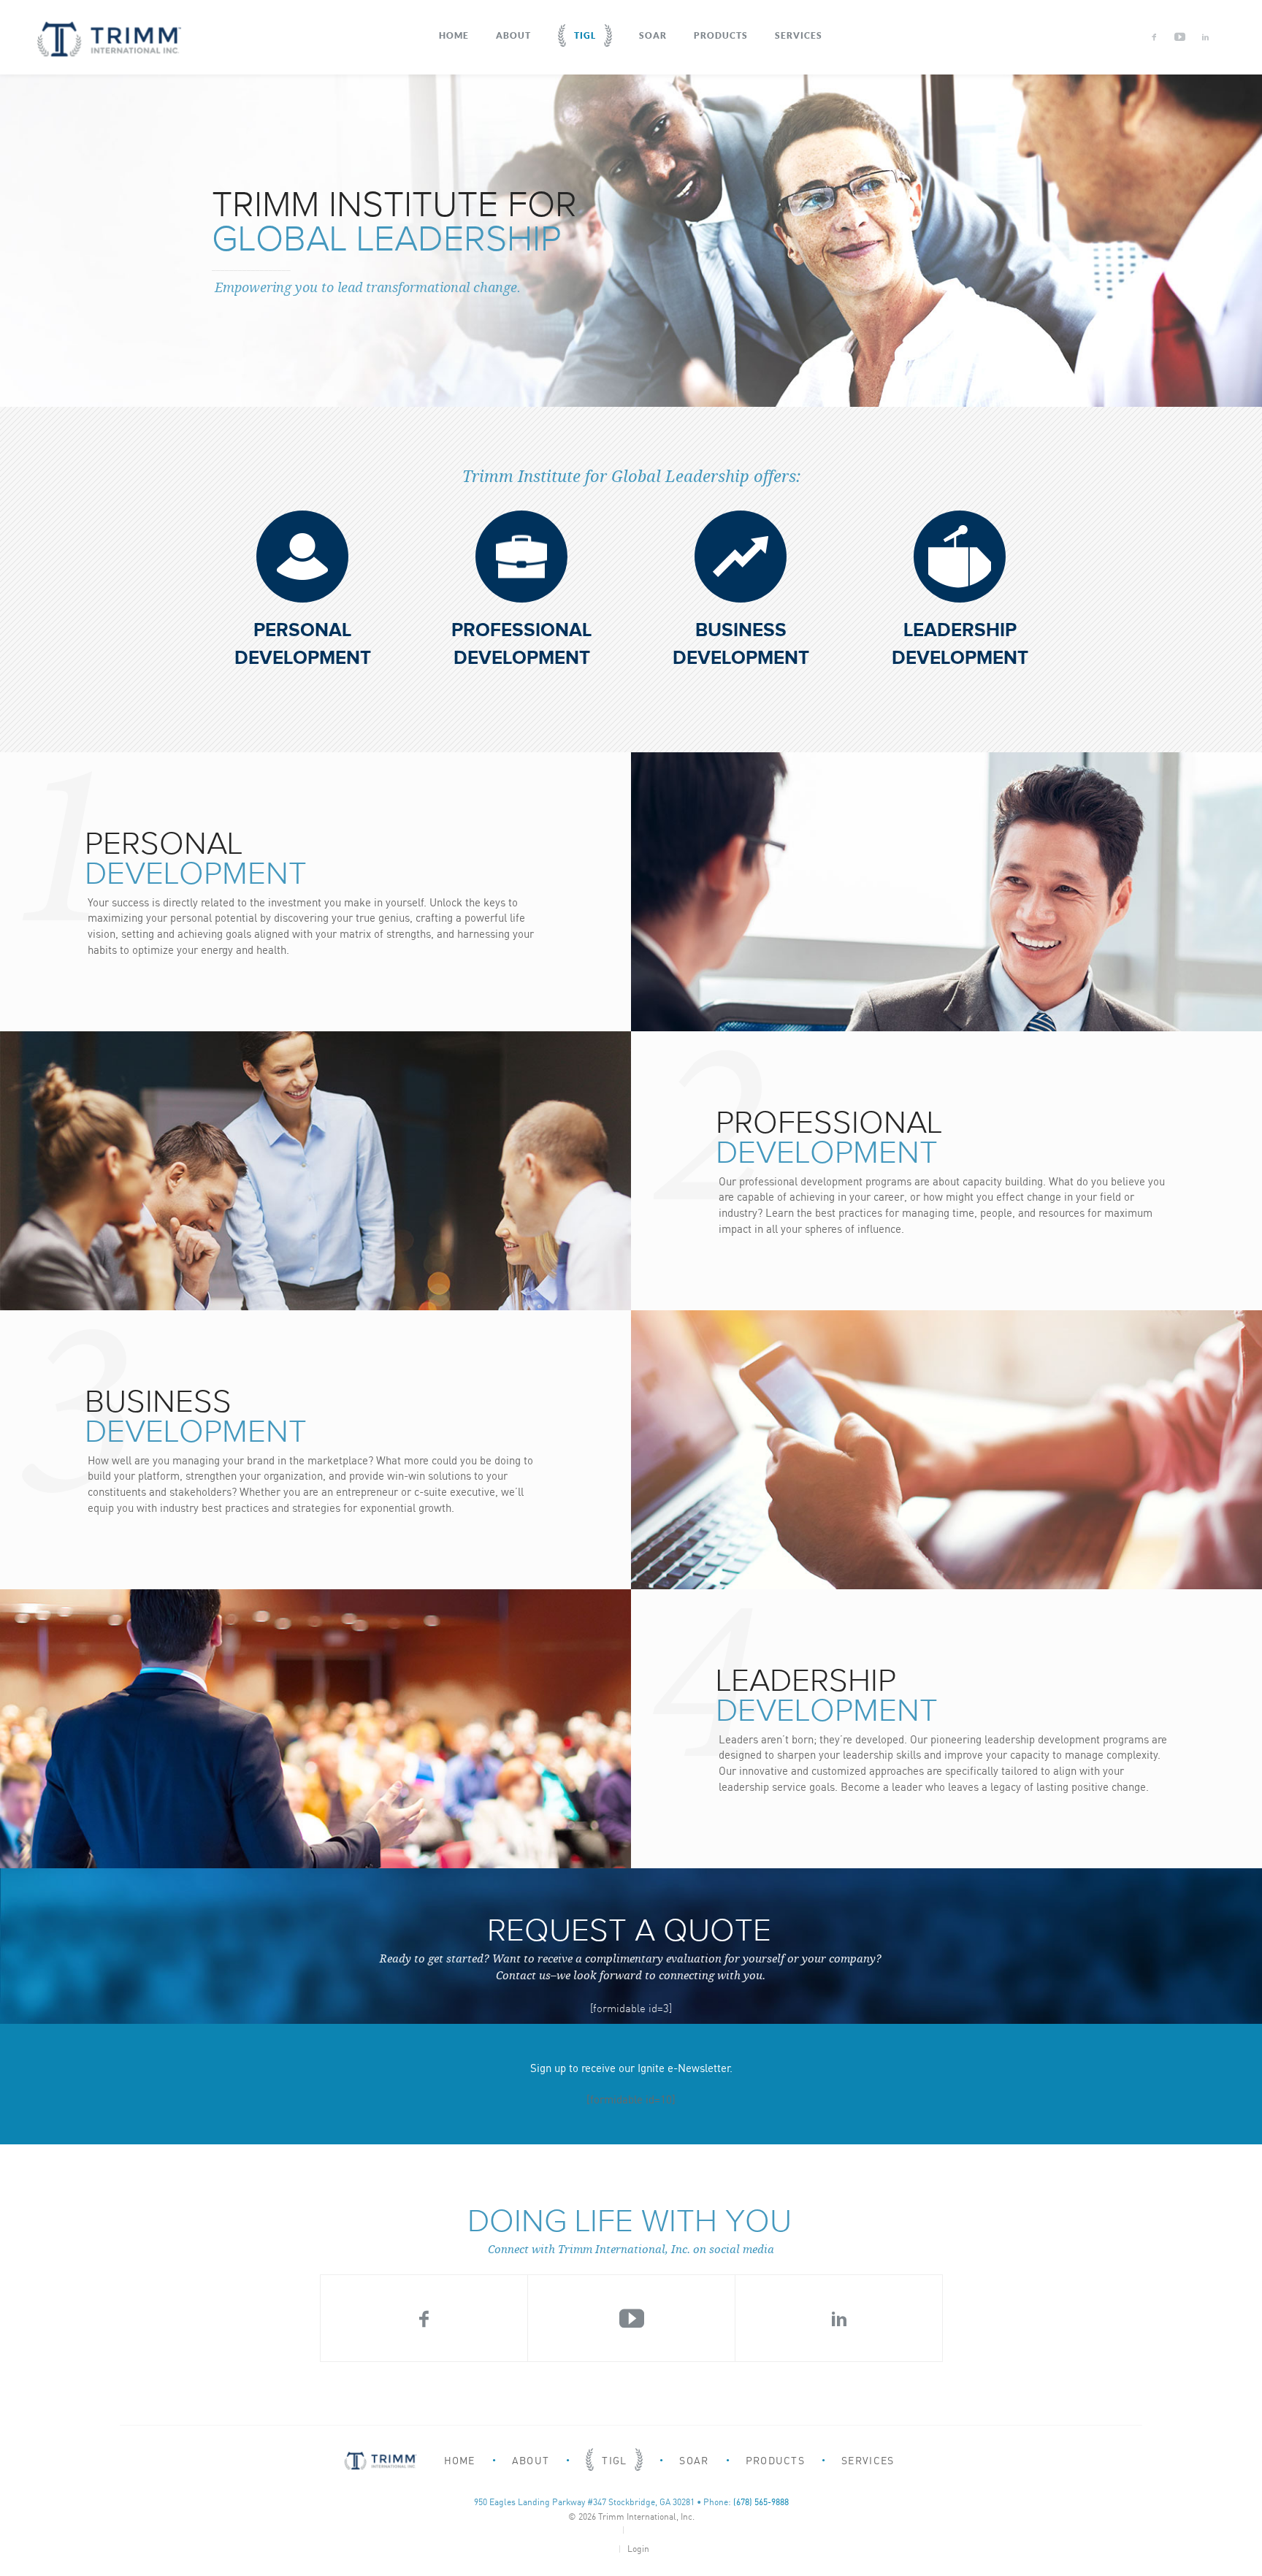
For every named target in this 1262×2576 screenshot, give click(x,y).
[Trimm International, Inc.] (109, 39)
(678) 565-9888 (761, 2502)
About (513, 35)
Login (638, 2549)
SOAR (653, 35)
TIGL (585, 35)
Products (721, 35)
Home (454, 35)
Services (799, 35)
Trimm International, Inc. (646, 2516)
